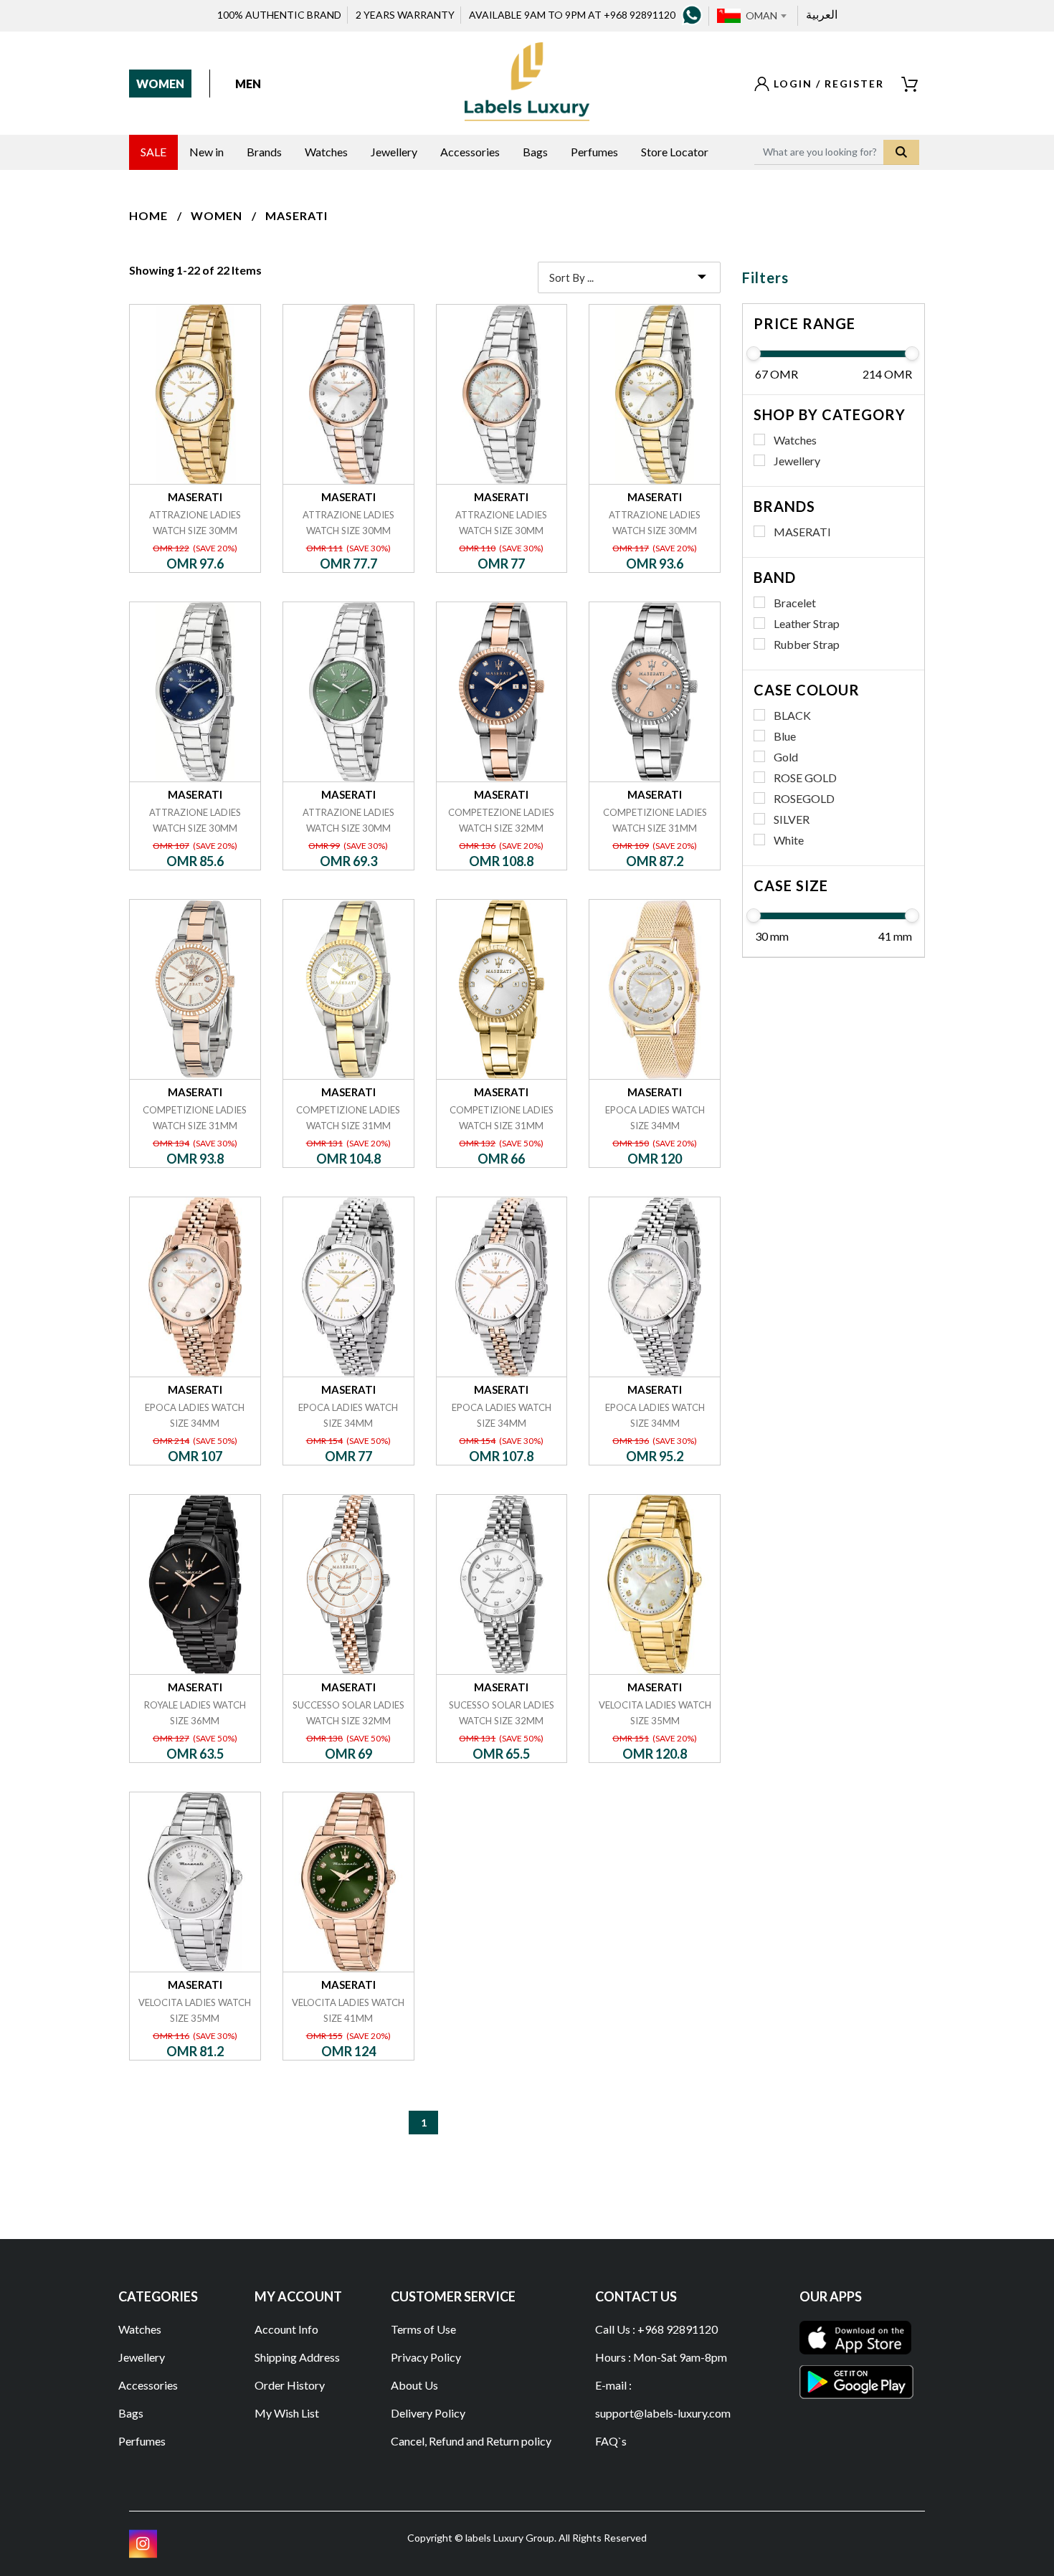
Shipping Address (297, 2357)
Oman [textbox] (761, 15)
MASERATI (296, 215)
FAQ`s (611, 2441)
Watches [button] (326, 152)
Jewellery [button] (394, 152)
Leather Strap (807, 623)
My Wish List (287, 2413)
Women (160, 84)
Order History (290, 2385)
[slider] (754, 353)
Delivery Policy (428, 2413)
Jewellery (797, 461)
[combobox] (766, 16)
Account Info (286, 2329)
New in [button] (206, 152)
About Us (414, 2385)
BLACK (792, 715)
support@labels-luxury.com (663, 2413)
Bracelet (795, 603)
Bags (131, 2413)
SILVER (792, 819)
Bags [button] (535, 152)
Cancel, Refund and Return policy (471, 2441)
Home (148, 215)
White (789, 840)
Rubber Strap (807, 644)
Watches (795, 440)
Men (248, 84)
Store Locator (675, 152)
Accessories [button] (470, 152)
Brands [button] (264, 152)
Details (195, 304)
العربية (822, 14)
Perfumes (142, 2441)
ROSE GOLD (805, 778)
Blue (785, 736)
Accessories (148, 2385)
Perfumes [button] (594, 152)
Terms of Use (423, 2329)
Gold (786, 757)
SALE (153, 152)
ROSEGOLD (804, 798)
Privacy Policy (426, 2357)
